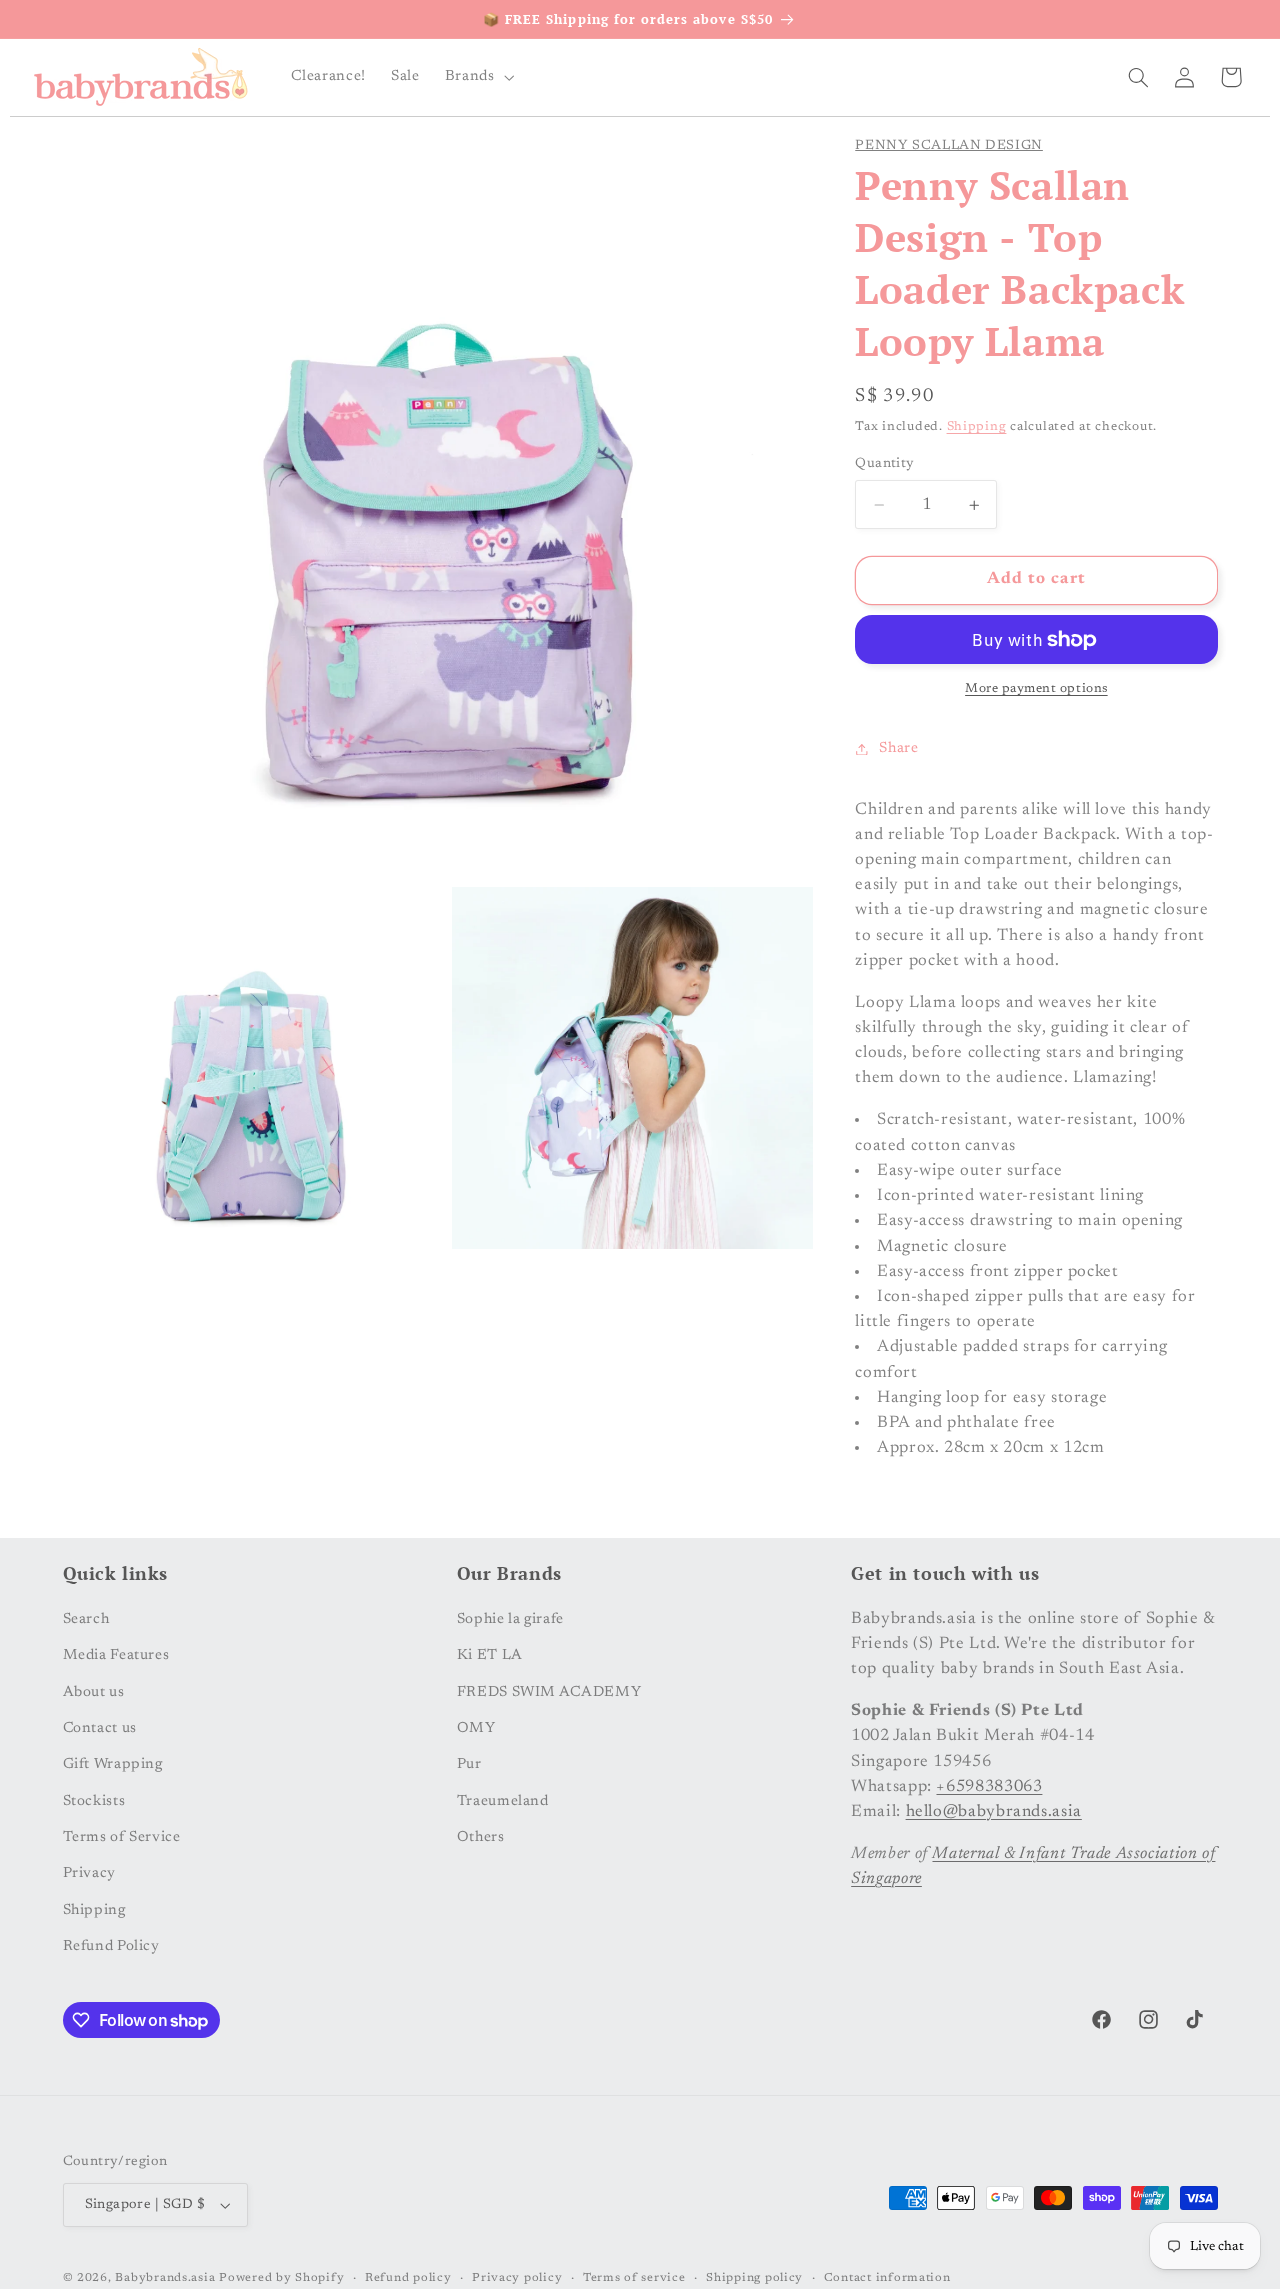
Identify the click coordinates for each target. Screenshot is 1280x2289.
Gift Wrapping (113, 1763)
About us (94, 1691)
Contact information (887, 2278)
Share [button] (898, 748)
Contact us (100, 1727)
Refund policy (408, 2278)
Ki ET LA (490, 1654)
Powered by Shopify (281, 2278)
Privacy (89, 1873)
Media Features (116, 1654)
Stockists (94, 1800)
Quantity (884, 464)
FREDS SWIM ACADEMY (549, 1691)
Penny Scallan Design (949, 146)
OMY (476, 1727)
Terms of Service (122, 1836)
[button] (477, 77)
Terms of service (634, 2278)
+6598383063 (989, 1786)
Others (481, 1836)
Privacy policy (517, 2278)
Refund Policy (111, 1945)
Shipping (977, 428)
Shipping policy (754, 2278)
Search (86, 1618)
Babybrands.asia (165, 2278)
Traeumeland (503, 1800)
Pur (469, 1763)
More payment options (1036, 690)
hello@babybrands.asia (994, 1811)
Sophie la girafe (510, 1618)
